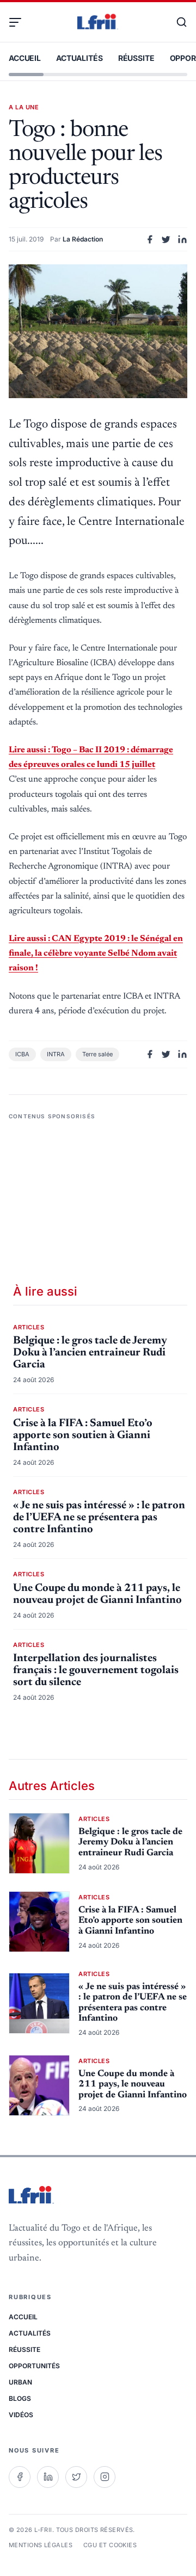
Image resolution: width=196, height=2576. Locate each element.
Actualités (79, 58)
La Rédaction (83, 239)
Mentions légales (41, 2545)
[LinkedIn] (48, 2477)
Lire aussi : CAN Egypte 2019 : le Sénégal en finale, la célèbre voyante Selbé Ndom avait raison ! (96, 953)
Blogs (20, 2398)
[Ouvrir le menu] (20, 22)
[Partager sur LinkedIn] (182, 239)
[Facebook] (20, 2477)
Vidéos (21, 2415)
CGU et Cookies (110, 2545)
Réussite (136, 58)
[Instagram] (105, 2477)
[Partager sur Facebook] (150, 239)
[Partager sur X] (166, 239)
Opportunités (34, 2366)
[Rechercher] (176, 22)
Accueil (25, 58)
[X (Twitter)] (76, 2477)
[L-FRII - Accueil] (98, 22)
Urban (20, 2382)
